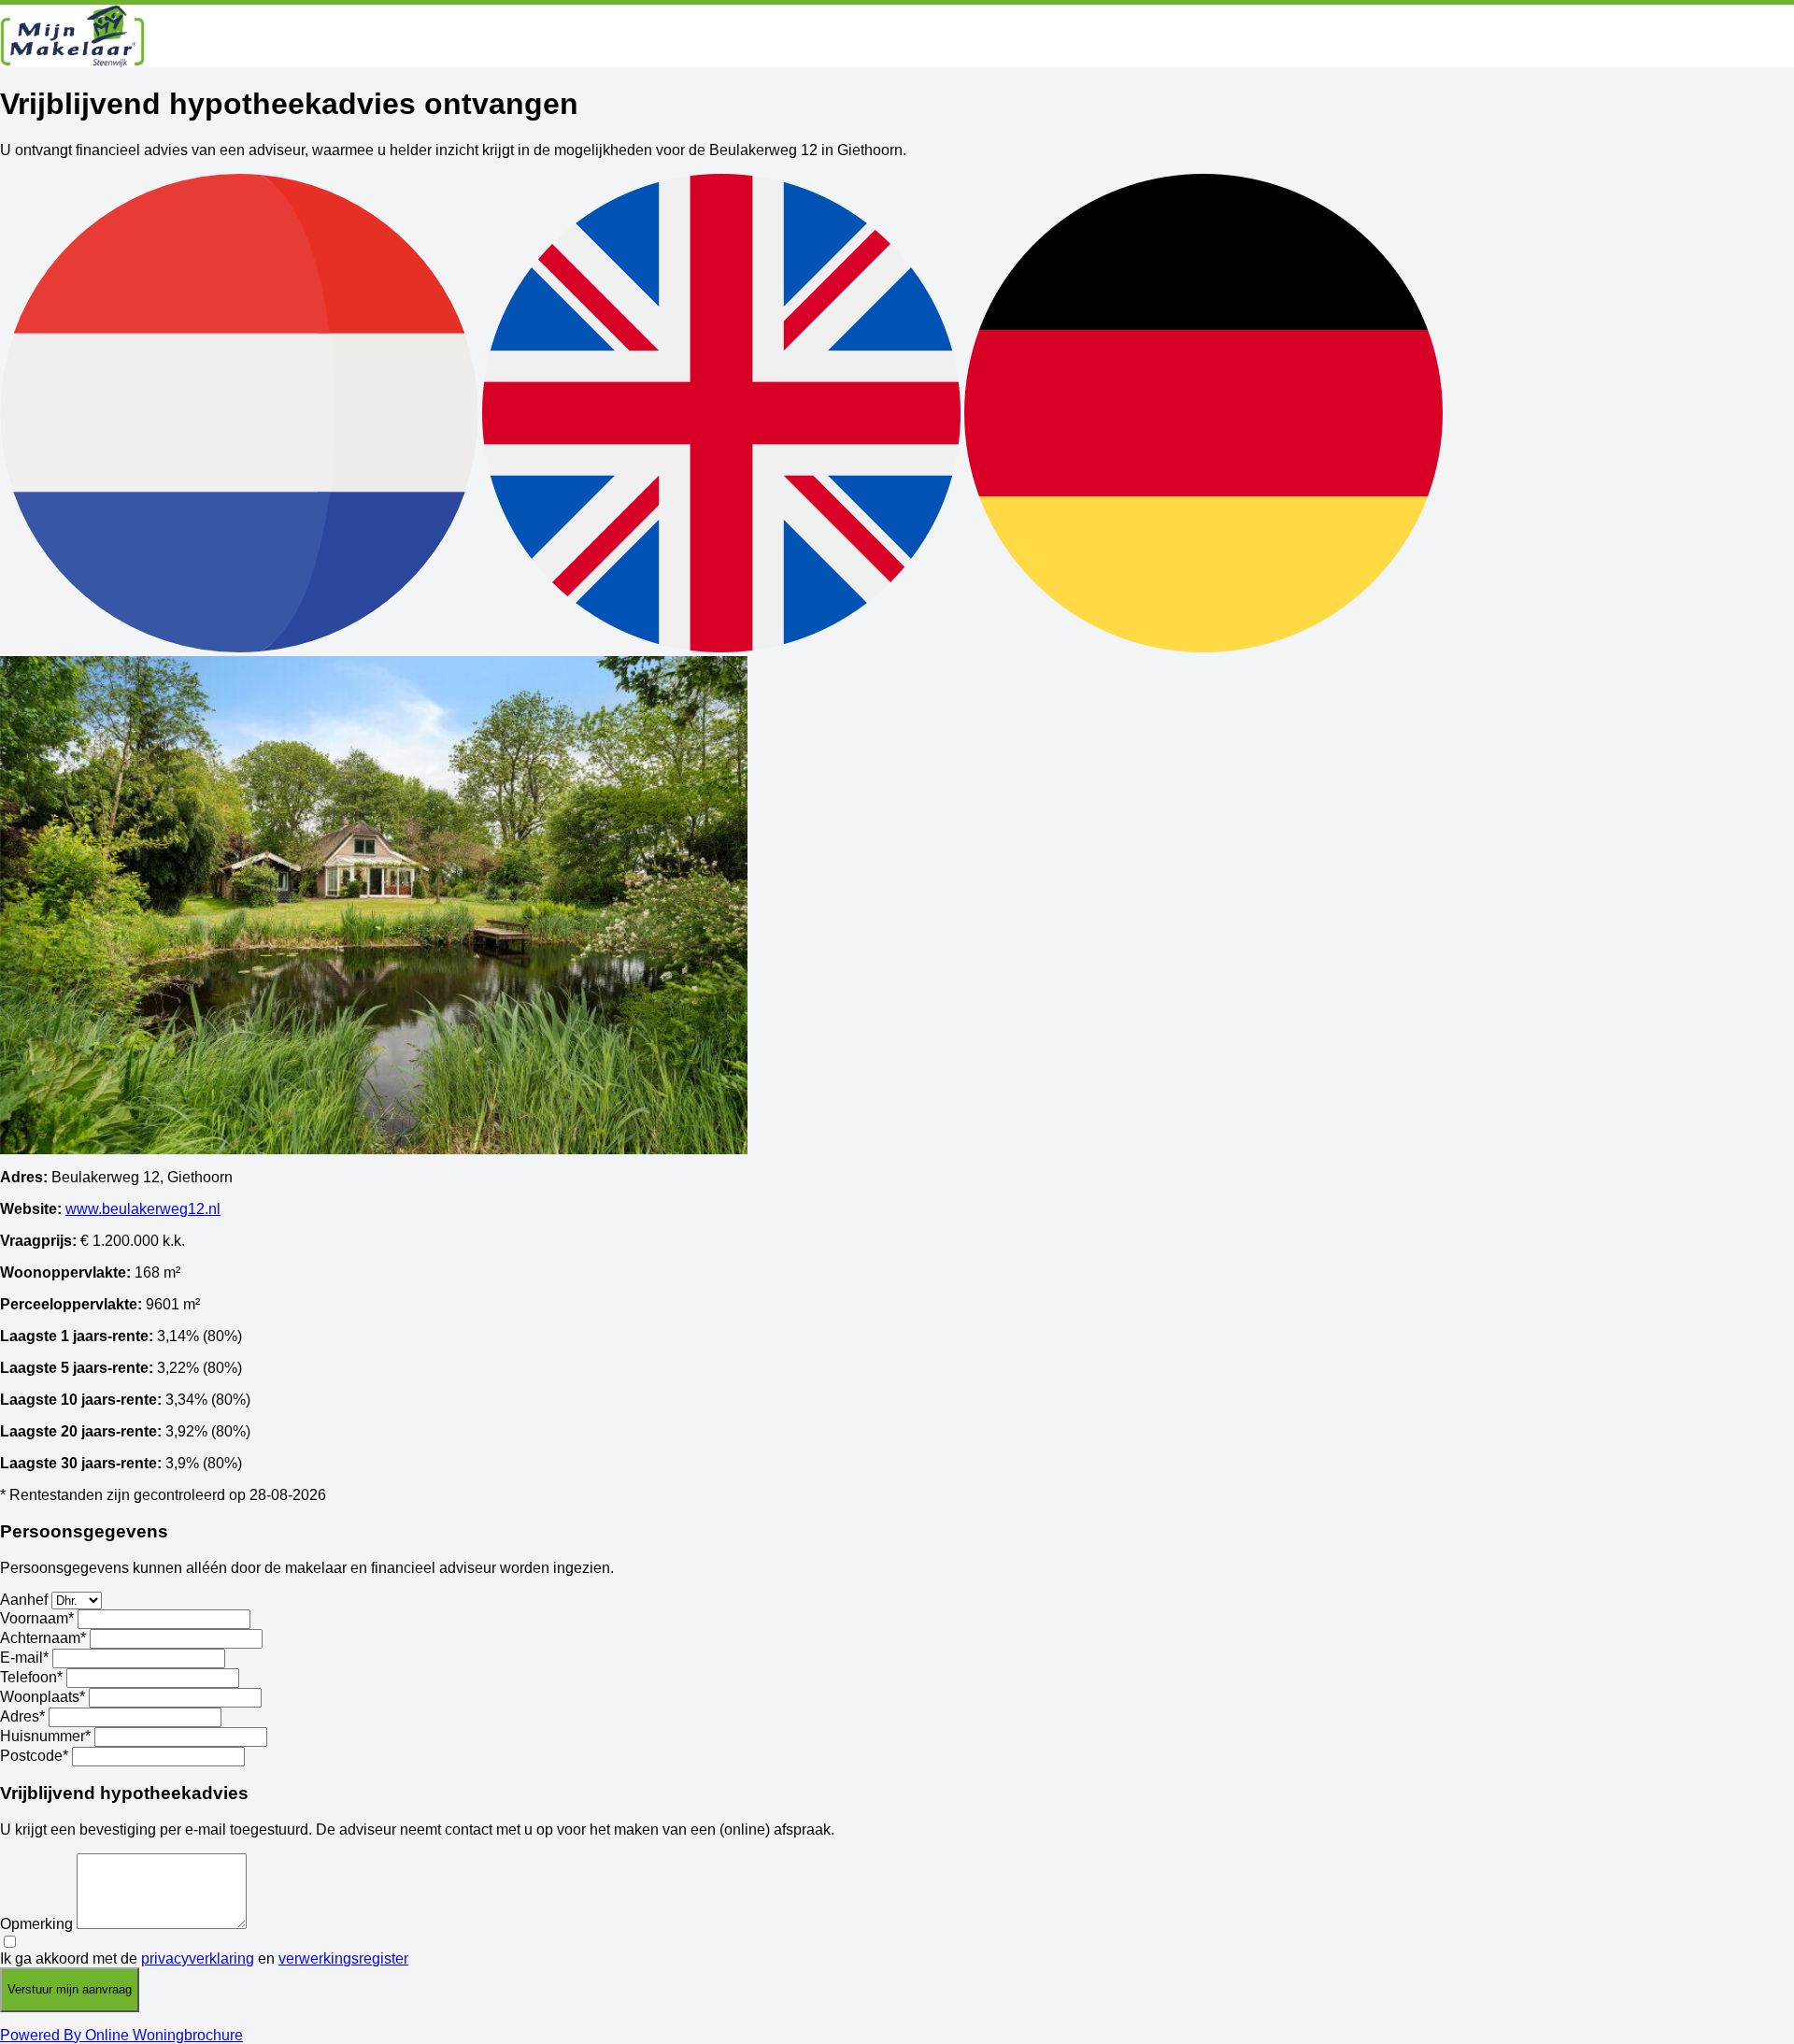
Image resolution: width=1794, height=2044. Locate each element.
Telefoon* (31, 1677)
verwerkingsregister (343, 1958)
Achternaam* (43, 1638)
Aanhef (24, 1600)
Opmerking (36, 1924)
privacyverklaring (198, 1958)
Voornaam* (37, 1618)
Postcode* (34, 1756)
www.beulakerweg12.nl (143, 1209)
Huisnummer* (45, 1736)
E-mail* (24, 1658)
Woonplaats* (43, 1697)
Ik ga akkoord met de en (204, 1958)
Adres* (22, 1716)
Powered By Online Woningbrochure (121, 2035)
